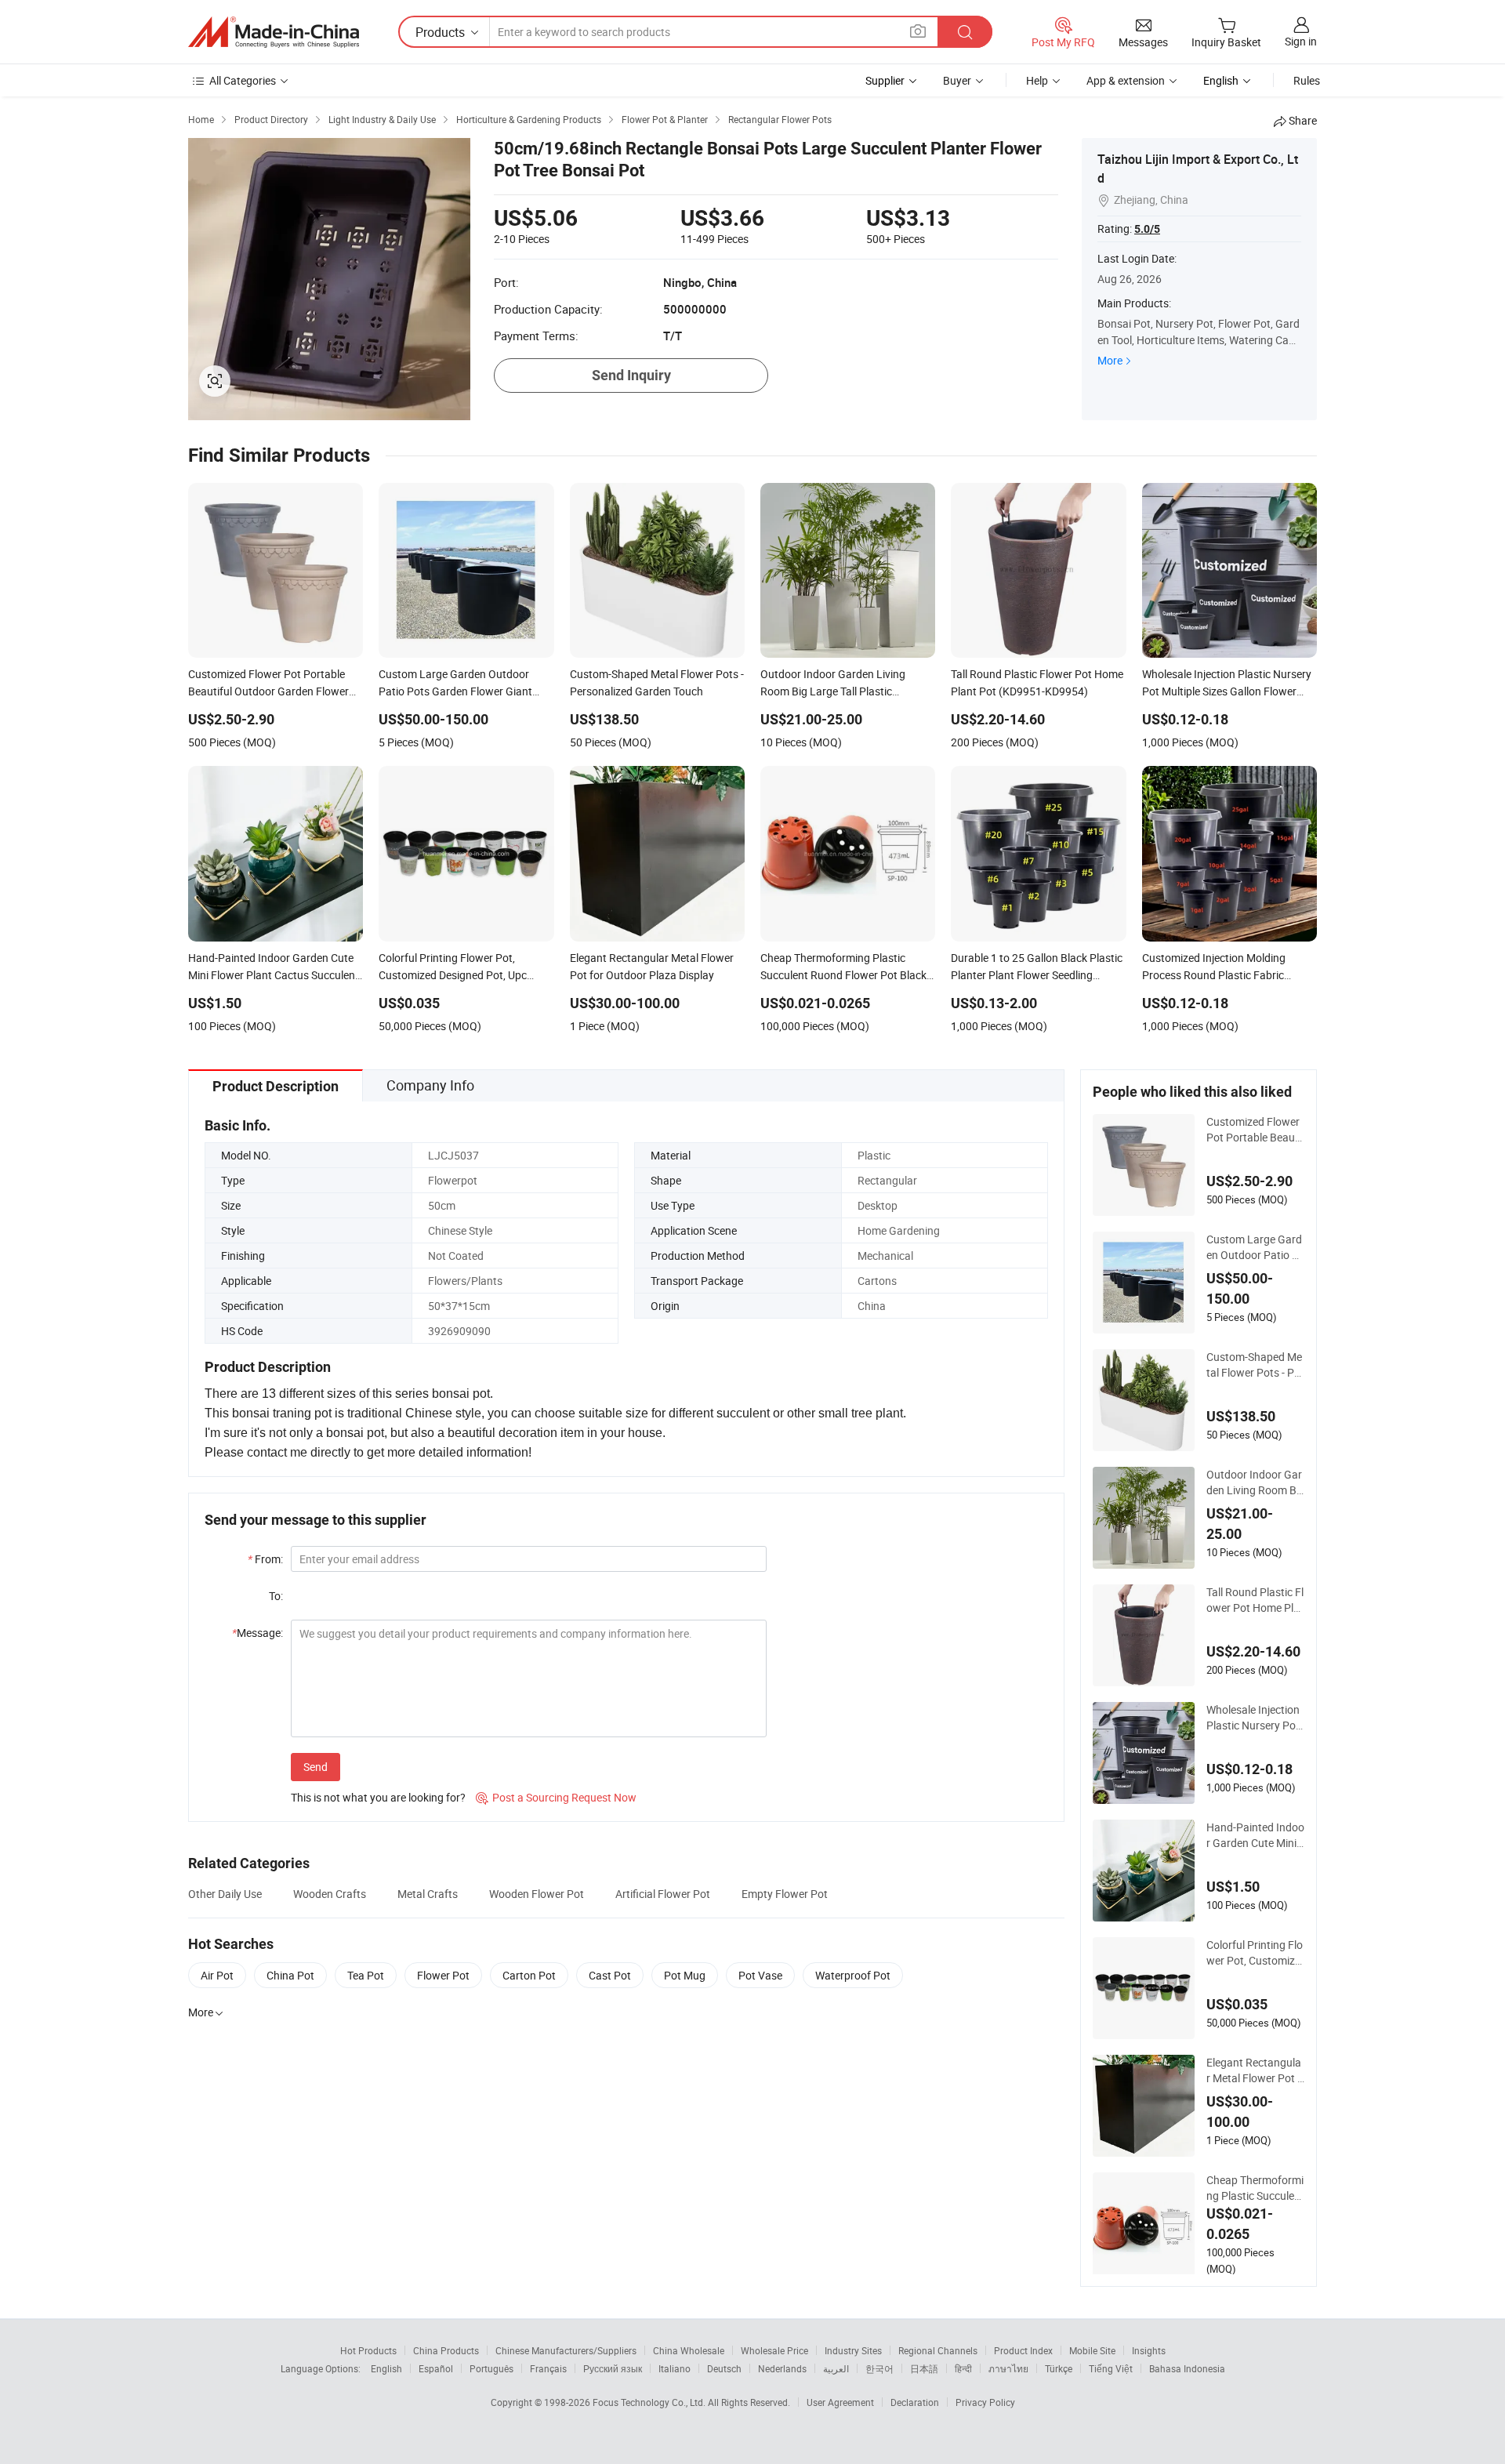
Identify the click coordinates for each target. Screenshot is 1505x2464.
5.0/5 (1147, 229)
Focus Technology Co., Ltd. (650, 2402)
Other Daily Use (225, 1894)
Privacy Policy (985, 2402)
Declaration (915, 2402)
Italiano (675, 2368)
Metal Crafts (428, 1894)
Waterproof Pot (853, 1975)
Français (548, 2368)
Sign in (1301, 41)
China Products (446, 2350)
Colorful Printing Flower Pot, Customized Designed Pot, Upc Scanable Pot (1255, 1953)
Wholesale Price (774, 2350)
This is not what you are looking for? (378, 1797)
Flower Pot (443, 1975)
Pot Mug (685, 1975)
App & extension (1126, 80)
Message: (257, 1633)
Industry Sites (853, 2350)
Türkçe (1059, 2368)
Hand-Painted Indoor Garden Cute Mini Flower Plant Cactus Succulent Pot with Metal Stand (1255, 1835)
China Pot (290, 1975)
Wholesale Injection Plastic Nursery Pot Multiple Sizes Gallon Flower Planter (1253, 1718)
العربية (836, 2368)
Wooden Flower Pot (537, 1894)
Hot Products (368, 2350)
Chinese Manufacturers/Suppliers (566, 2350)
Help (1037, 80)
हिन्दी (963, 2368)
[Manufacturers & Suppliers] (274, 32)
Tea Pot (366, 1975)
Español (436, 2368)
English (386, 2368)
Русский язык (613, 2368)
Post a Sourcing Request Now (556, 1797)
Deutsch (724, 2368)
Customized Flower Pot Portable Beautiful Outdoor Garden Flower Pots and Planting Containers (1255, 1130)
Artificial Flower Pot (663, 1894)
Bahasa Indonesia (1187, 2368)
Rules (1307, 80)
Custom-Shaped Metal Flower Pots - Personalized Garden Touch (1255, 1365)
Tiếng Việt (1111, 2368)
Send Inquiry (631, 375)
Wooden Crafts (330, 1894)
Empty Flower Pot (785, 1894)
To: (276, 1596)
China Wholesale (689, 2350)
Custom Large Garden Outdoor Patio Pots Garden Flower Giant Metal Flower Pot (1254, 1247)
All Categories (243, 80)
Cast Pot (610, 1975)
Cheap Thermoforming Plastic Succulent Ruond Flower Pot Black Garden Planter (1255, 2188)
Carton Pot (529, 1975)
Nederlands (782, 2368)
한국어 (879, 2368)
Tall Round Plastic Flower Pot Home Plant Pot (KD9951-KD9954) (1255, 1600)
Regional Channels (938, 2350)
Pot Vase (760, 1975)
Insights (1149, 2350)
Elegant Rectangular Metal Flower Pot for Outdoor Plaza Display (1254, 2070)
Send (316, 1767)
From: (265, 1559)
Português (491, 2368)
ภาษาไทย (1008, 2368)
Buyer (957, 80)
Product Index (1023, 2350)
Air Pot (217, 1975)
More (1110, 360)
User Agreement (840, 2402)
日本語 (924, 2368)
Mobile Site (1092, 2350)
